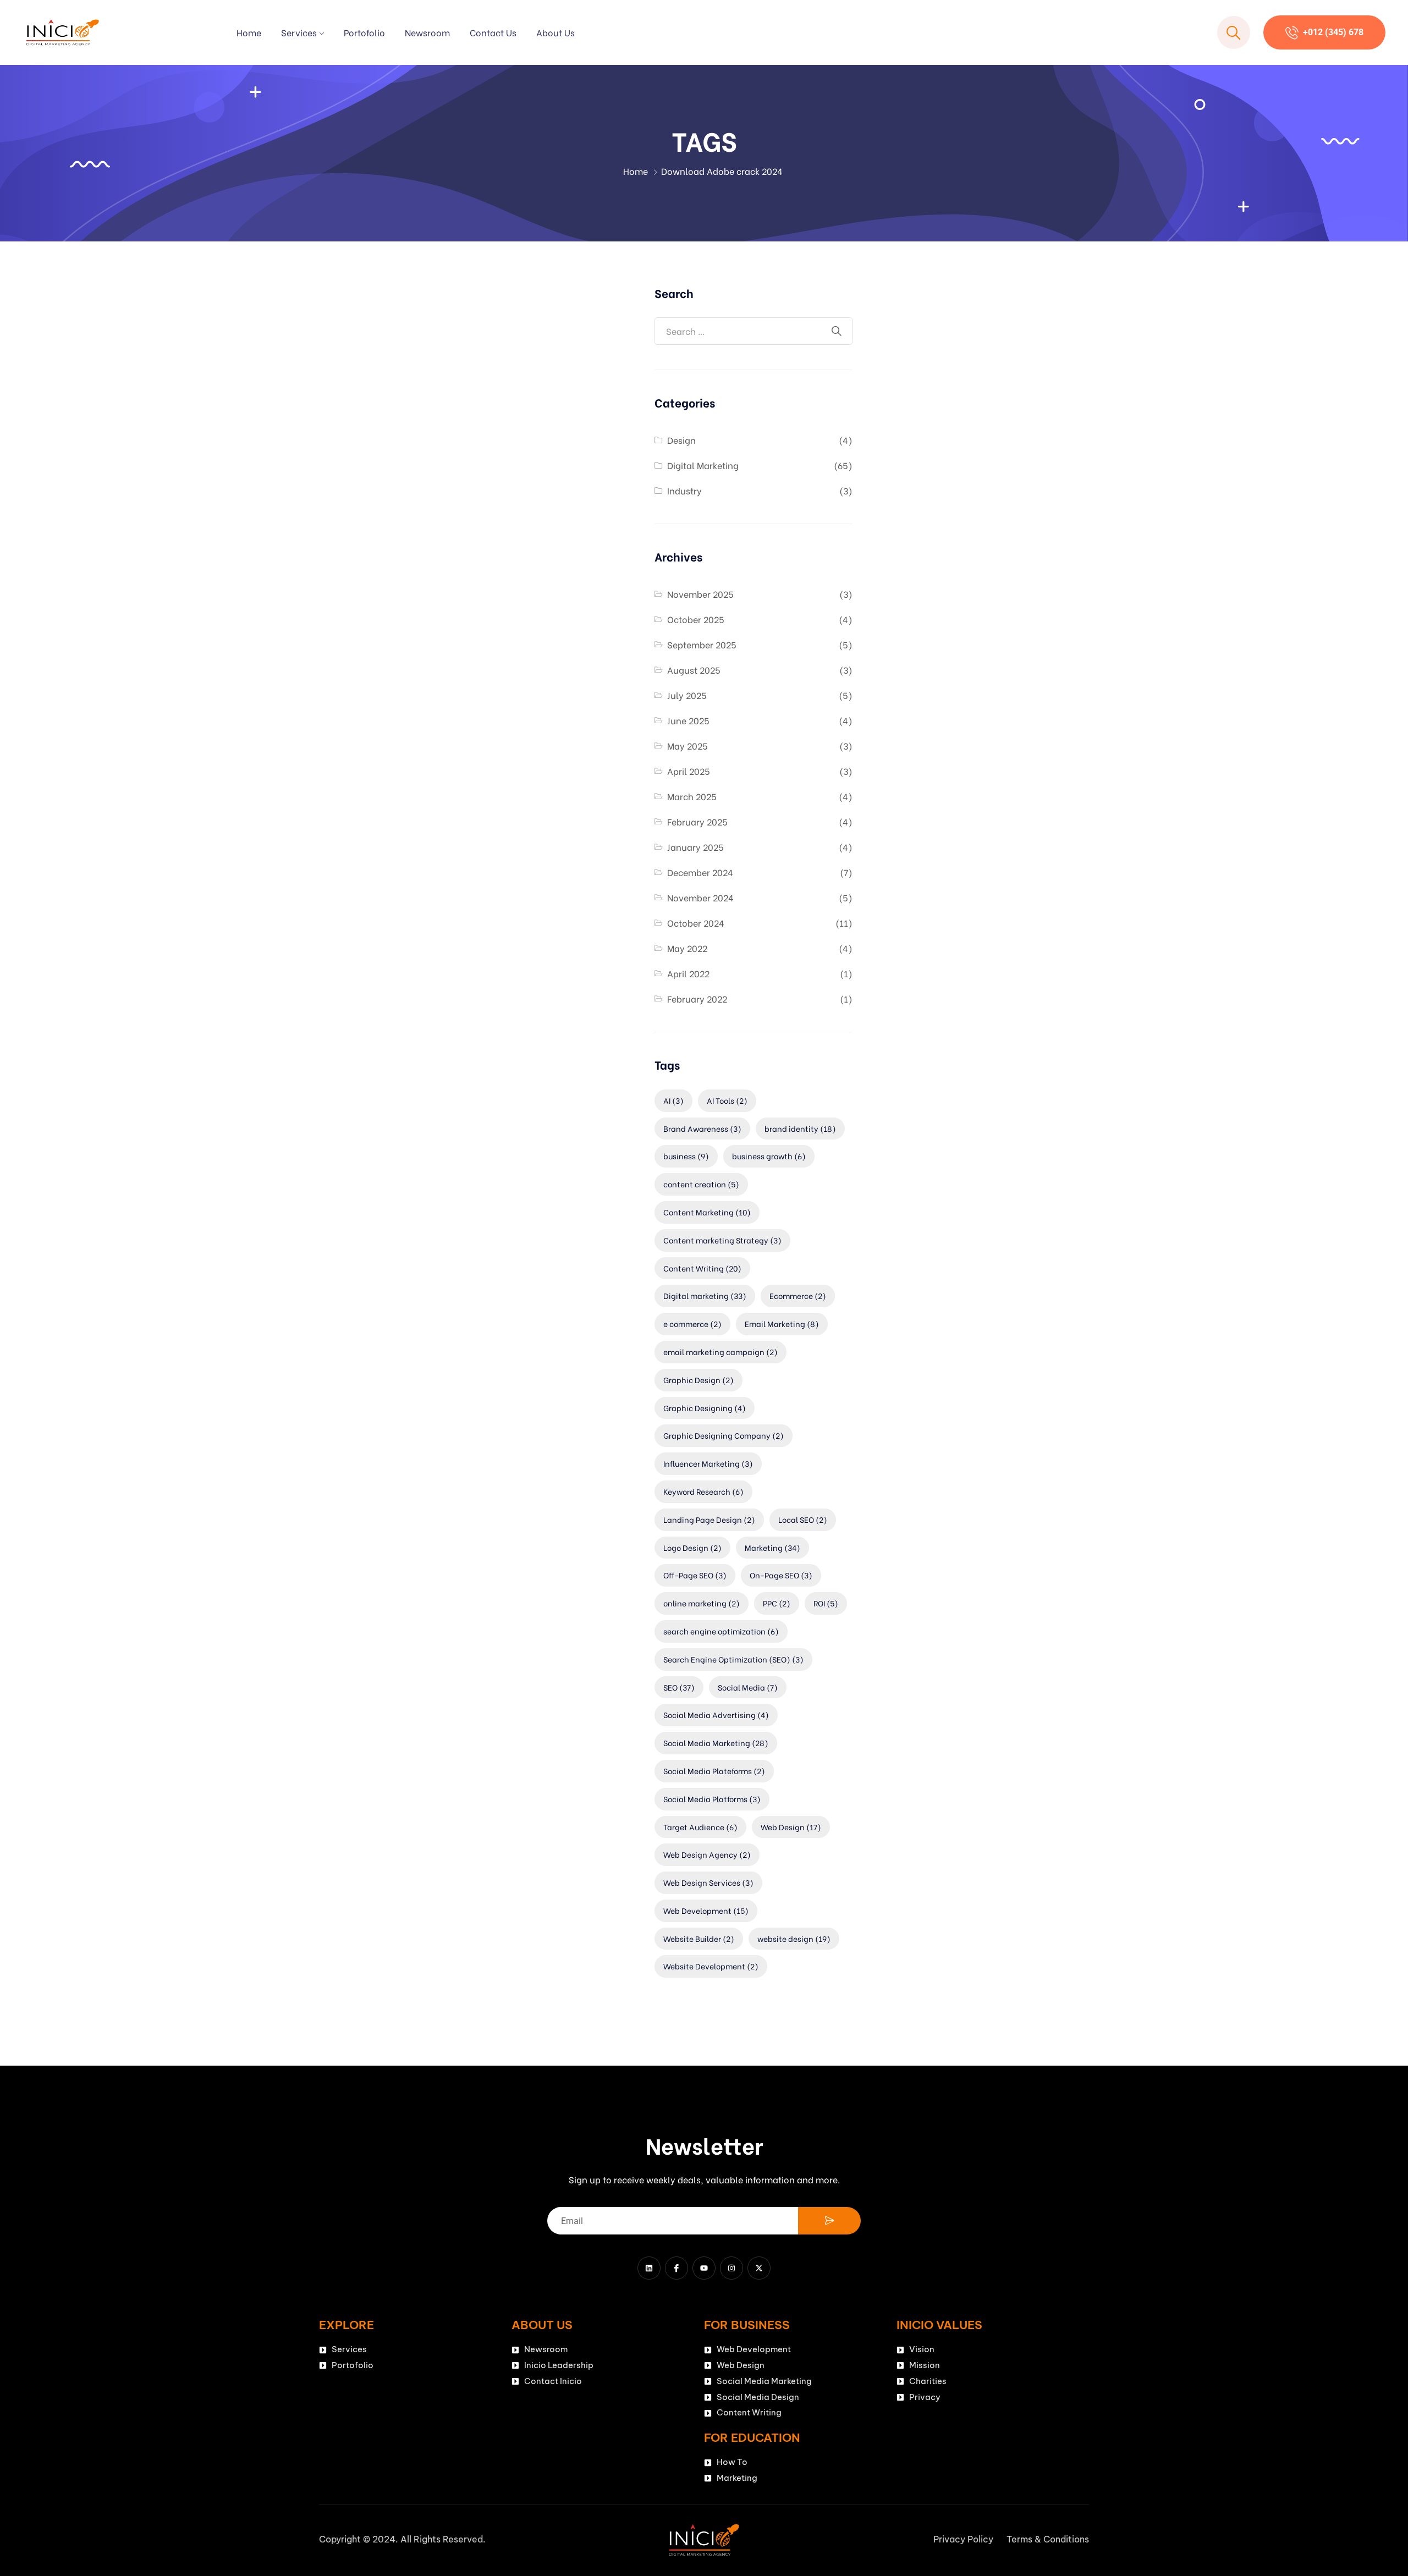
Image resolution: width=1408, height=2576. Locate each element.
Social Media (748, 1687)
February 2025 (697, 821)
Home (249, 32)
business (686, 1156)
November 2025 (700, 594)
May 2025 (687, 745)
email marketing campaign (721, 1352)
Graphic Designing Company (724, 1435)
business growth (769, 1156)
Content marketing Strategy (722, 1240)
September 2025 (702, 644)
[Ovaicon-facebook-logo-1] (676, 2268)
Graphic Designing (705, 1408)
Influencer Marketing (708, 1463)
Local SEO (803, 1519)
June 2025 (688, 720)
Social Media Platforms (712, 1799)
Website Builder (699, 1938)
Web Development (706, 1910)
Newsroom (427, 32)
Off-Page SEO (695, 1575)
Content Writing (702, 1268)
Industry (684, 490)
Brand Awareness (702, 1128)
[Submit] (829, 2221)
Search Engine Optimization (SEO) (733, 1659)
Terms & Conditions (1048, 2539)
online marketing (702, 1603)
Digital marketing (705, 1295)
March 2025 (692, 796)
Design (681, 440)
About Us (555, 32)
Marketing (772, 1547)
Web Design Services (708, 1882)
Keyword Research (703, 1491)
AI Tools (727, 1100)
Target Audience (700, 1827)
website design (794, 1938)
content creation (701, 1184)
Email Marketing (782, 1323)
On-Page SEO (781, 1575)
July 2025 (687, 695)
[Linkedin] (649, 2268)
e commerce (692, 1323)
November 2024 (700, 897)
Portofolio (364, 32)
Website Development (711, 1966)
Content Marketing (707, 1212)
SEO (679, 1687)
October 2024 (696, 923)
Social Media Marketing (716, 1743)
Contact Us (493, 32)
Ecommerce (798, 1295)
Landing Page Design (709, 1519)
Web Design (791, 1827)
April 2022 (688, 973)
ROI (826, 1603)
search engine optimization (721, 1631)
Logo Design (692, 1547)
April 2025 (689, 771)
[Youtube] (704, 2268)
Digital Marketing (703, 465)
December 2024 (700, 872)
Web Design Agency (707, 1854)
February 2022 (697, 998)
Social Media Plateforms (714, 1771)
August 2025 (694, 670)
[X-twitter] (759, 2268)
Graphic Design (698, 1380)
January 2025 (695, 847)
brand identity (800, 1128)
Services (299, 32)
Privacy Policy (963, 2539)
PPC (777, 1603)
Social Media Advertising (716, 1714)
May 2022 (687, 948)
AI (673, 1100)
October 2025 (696, 619)
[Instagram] (732, 2268)
